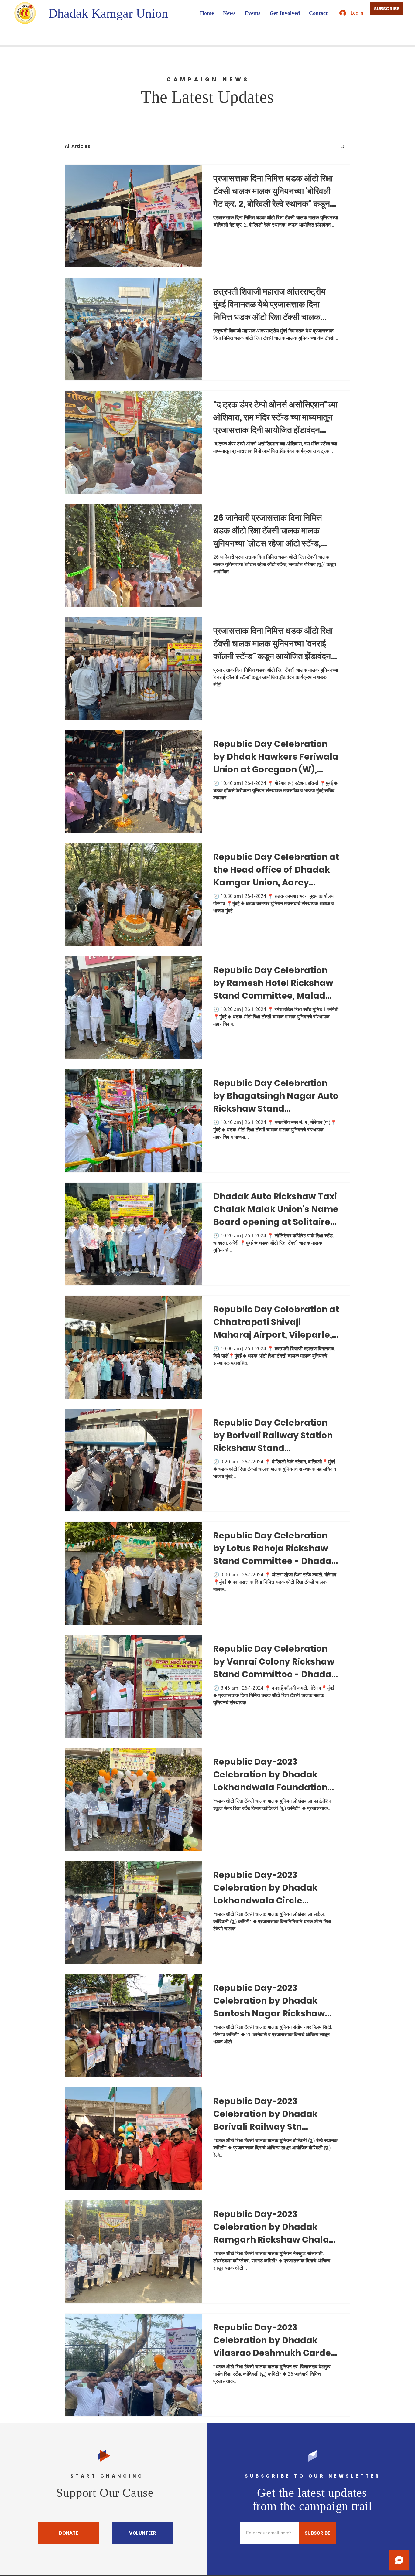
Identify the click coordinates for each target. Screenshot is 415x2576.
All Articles (77, 146)
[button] (343, 147)
